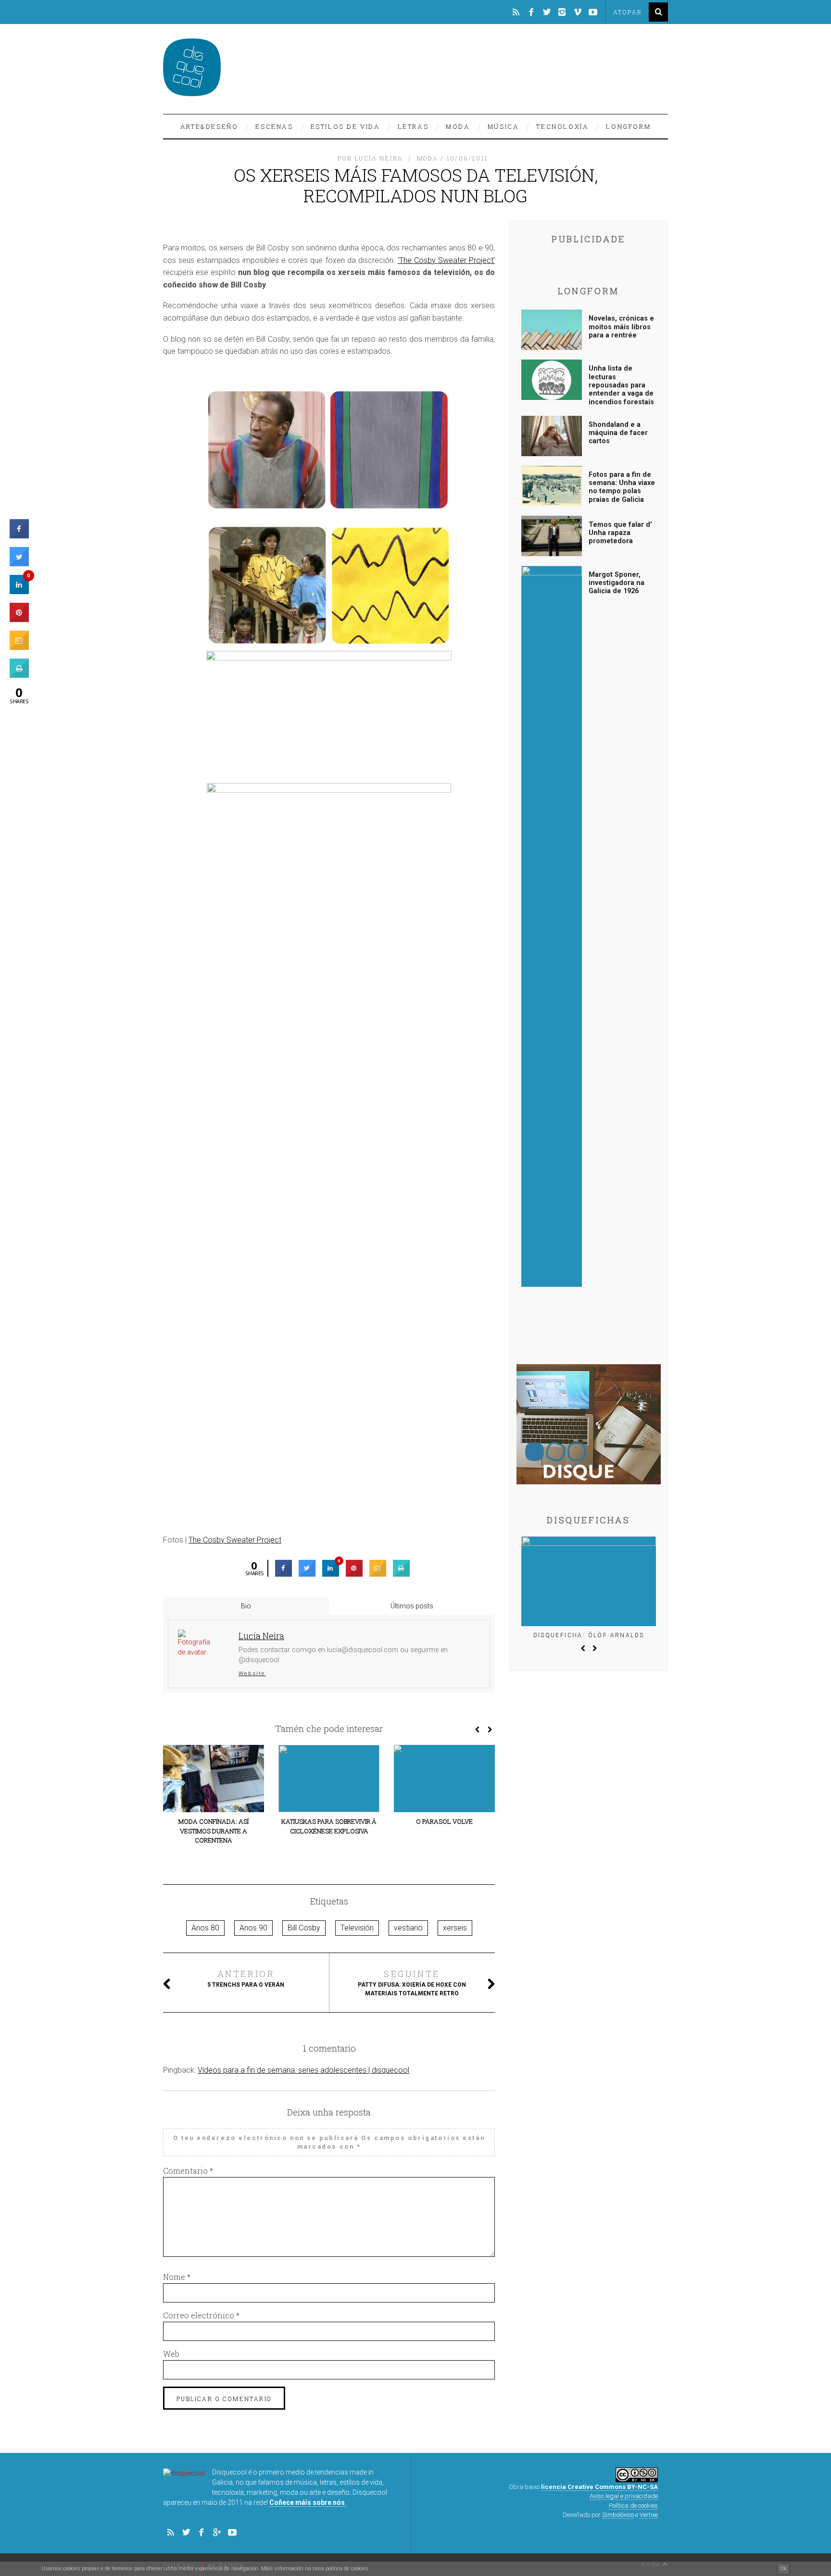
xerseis (455, 1928)
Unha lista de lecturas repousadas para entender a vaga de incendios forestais (621, 385)
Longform (628, 126)
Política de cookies (633, 2506)
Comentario (188, 2171)
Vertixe (649, 2515)
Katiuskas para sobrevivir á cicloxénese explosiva (329, 1826)
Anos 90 (253, 1928)
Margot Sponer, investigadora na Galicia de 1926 (617, 583)
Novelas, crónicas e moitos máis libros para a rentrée (621, 327)
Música (504, 126)
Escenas (274, 126)
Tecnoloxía (562, 126)
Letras (413, 126)
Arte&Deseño (209, 126)
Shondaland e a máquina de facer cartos (618, 433)
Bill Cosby (304, 1928)
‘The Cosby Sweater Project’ (446, 260)
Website (252, 1673)
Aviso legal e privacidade (624, 2496)
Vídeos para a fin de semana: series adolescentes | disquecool (303, 2070)
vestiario (408, 1928)
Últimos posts (412, 1606)
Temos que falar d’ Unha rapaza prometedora (620, 533)
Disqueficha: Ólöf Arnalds (589, 1635)
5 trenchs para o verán (246, 1978)
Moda (458, 126)
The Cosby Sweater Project (235, 1540)
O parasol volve (444, 1821)
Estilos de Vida (346, 126)
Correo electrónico (201, 2315)
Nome (177, 2277)
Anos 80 (205, 1928)
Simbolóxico (618, 2515)
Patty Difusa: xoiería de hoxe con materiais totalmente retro (412, 1982)
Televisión (357, 1928)
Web (171, 2354)
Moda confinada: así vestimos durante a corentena (214, 1831)
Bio (246, 1606)
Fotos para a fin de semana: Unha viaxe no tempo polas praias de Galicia (622, 487)
